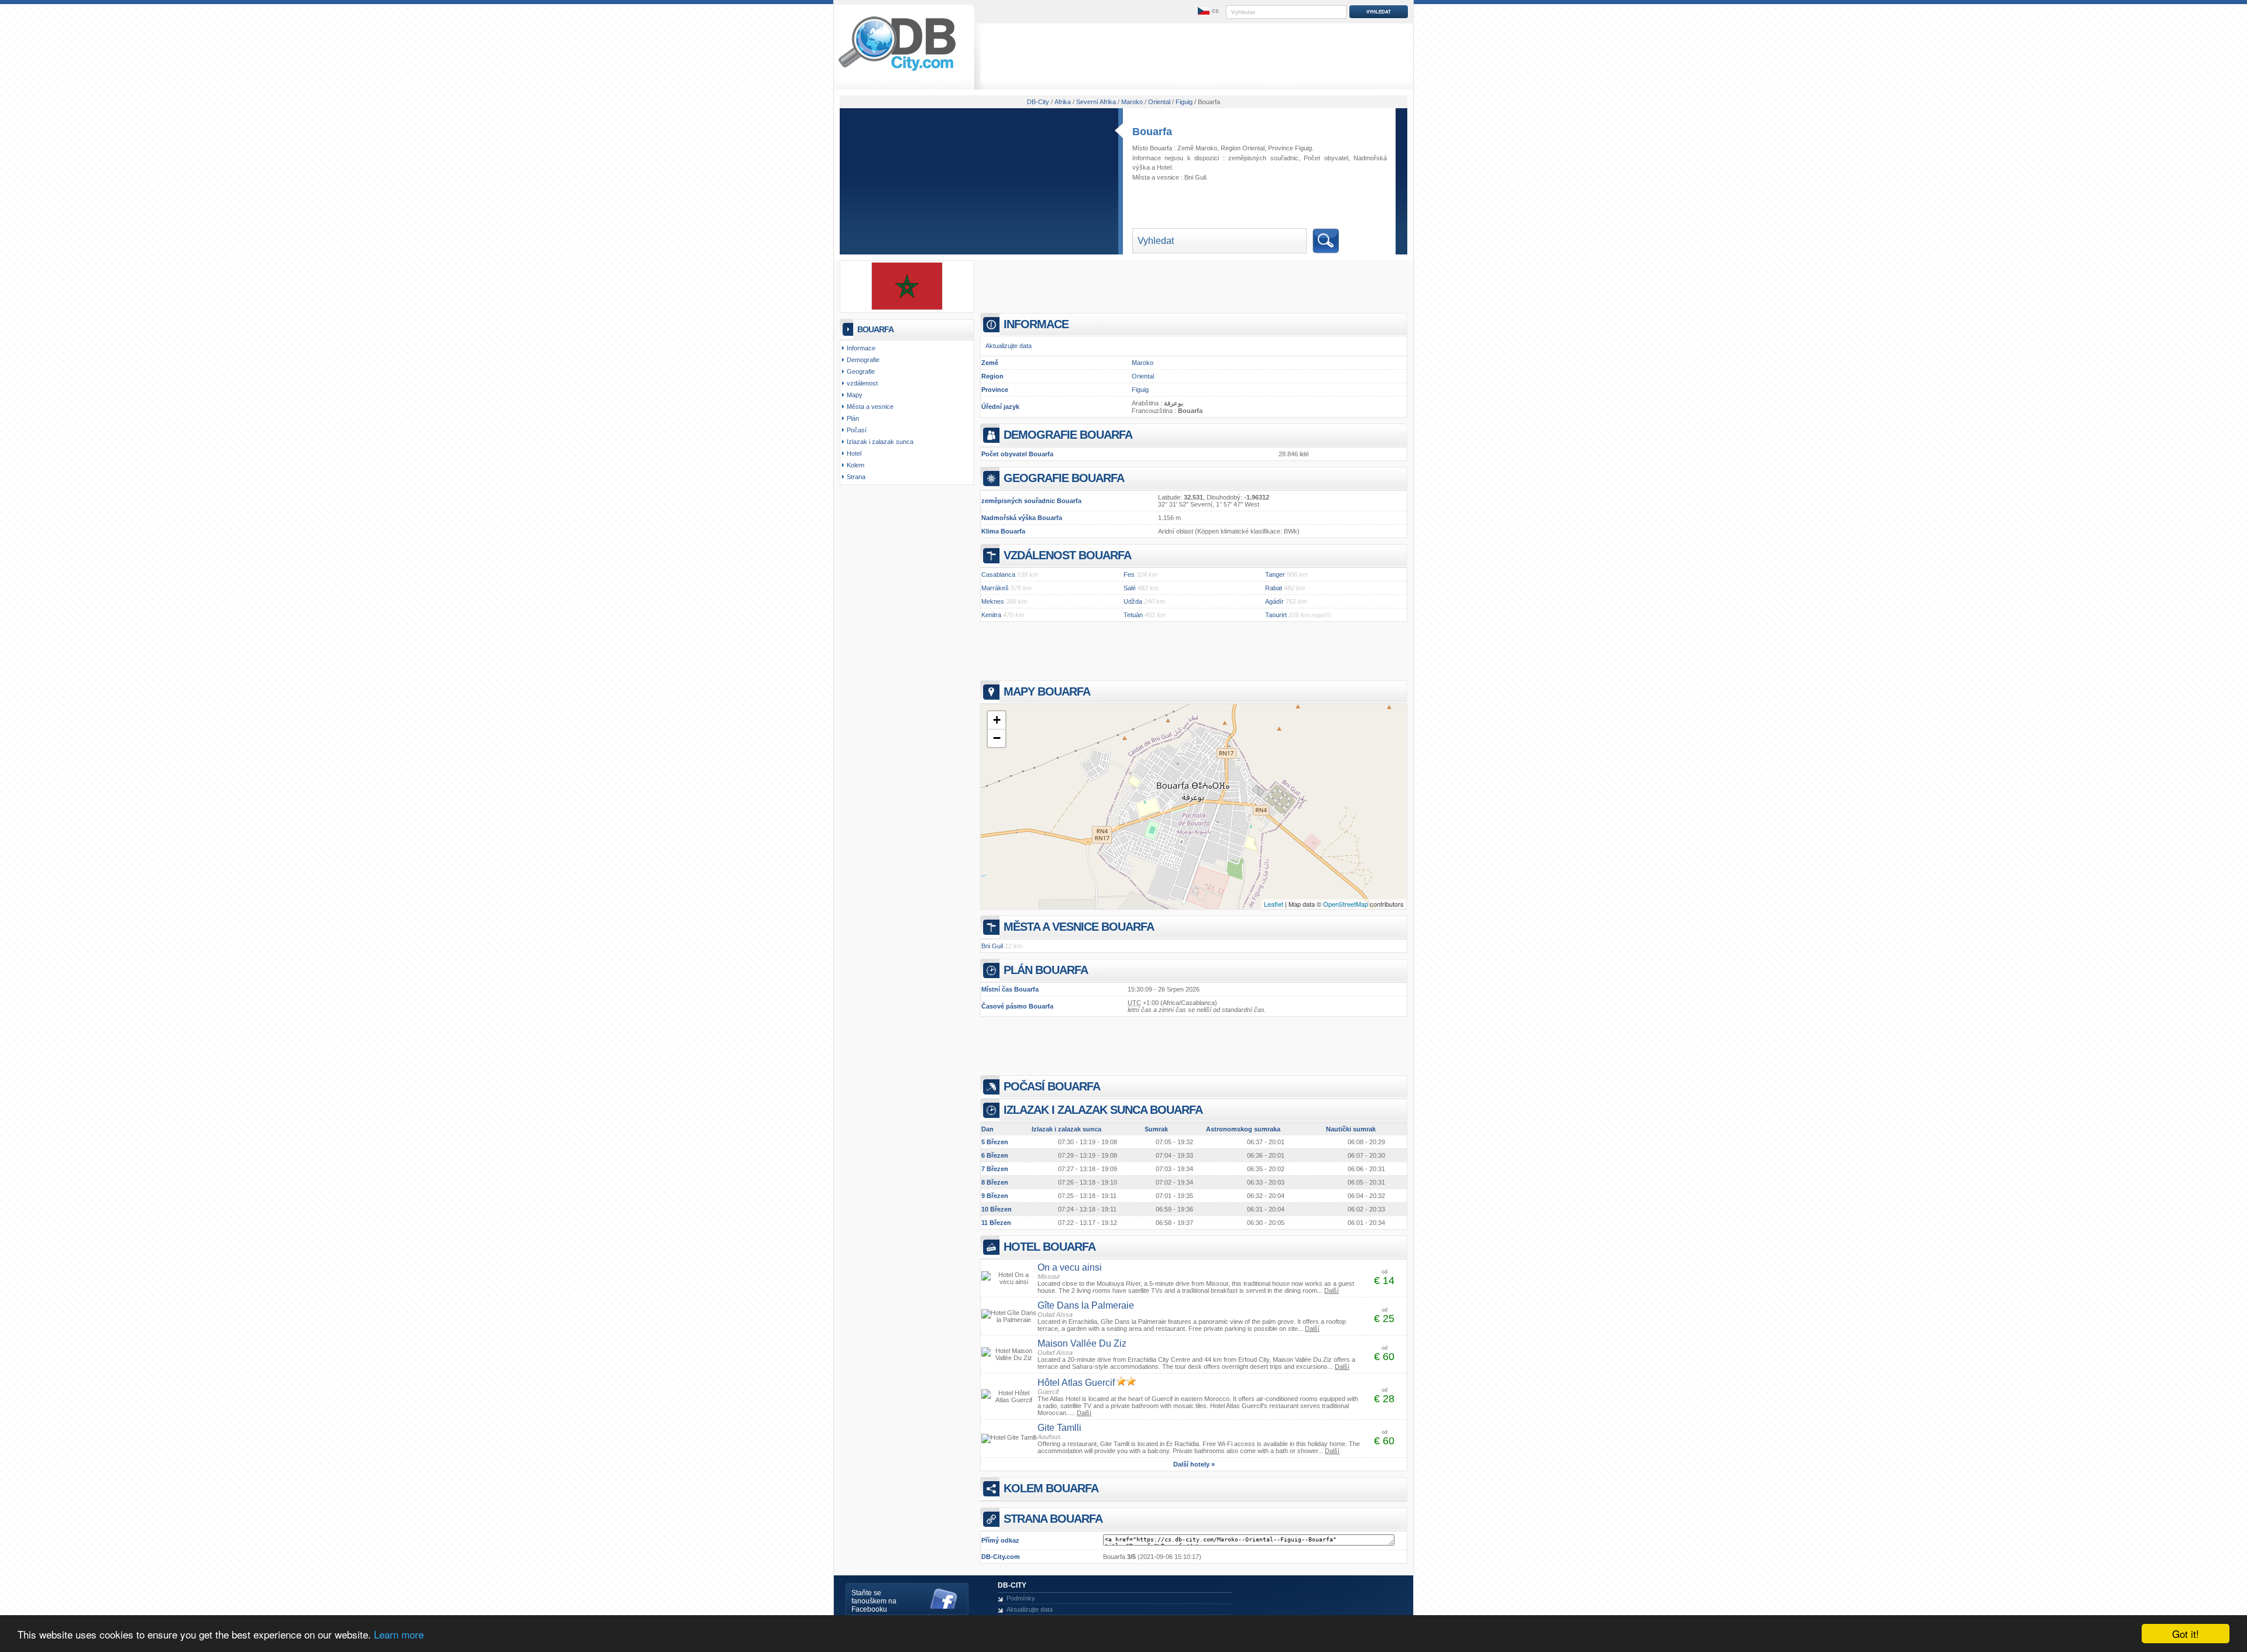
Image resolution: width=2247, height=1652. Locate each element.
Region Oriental (1243, 148)
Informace (861, 348)
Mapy (855, 395)
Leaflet (1274, 904)
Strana (856, 477)
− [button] (997, 738)
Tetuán (1133, 615)
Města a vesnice (870, 407)
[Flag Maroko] (907, 308)
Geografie (861, 371)
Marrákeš (995, 588)
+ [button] (997, 720)
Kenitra (991, 615)
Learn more (399, 1634)
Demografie (863, 360)
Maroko (1143, 363)
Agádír (1274, 601)
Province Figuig (1290, 148)
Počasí (857, 430)
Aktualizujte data (1009, 346)
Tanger (1275, 574)
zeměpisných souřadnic (1263, 158)
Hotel (1164, 167)
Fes (1129, 574)
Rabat (1274, 588)
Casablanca (998, 574)
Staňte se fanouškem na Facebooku (874, 1601)
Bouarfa (1152, 132)
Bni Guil (1195, 177)
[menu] (1207, 11)
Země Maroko (1197, 148)
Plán (853, 418)
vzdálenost (862, 383)
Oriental (1143, 376)
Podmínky (1021, 1598)
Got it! (2186, 1634)
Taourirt (1276, 615)
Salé (1130, 588)
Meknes (993, 601)
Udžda (1133, 601)
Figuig (1140, 390)
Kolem (855, 465)
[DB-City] (897, 71)
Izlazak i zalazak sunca (880, 442)
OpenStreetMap (1346, 904)
